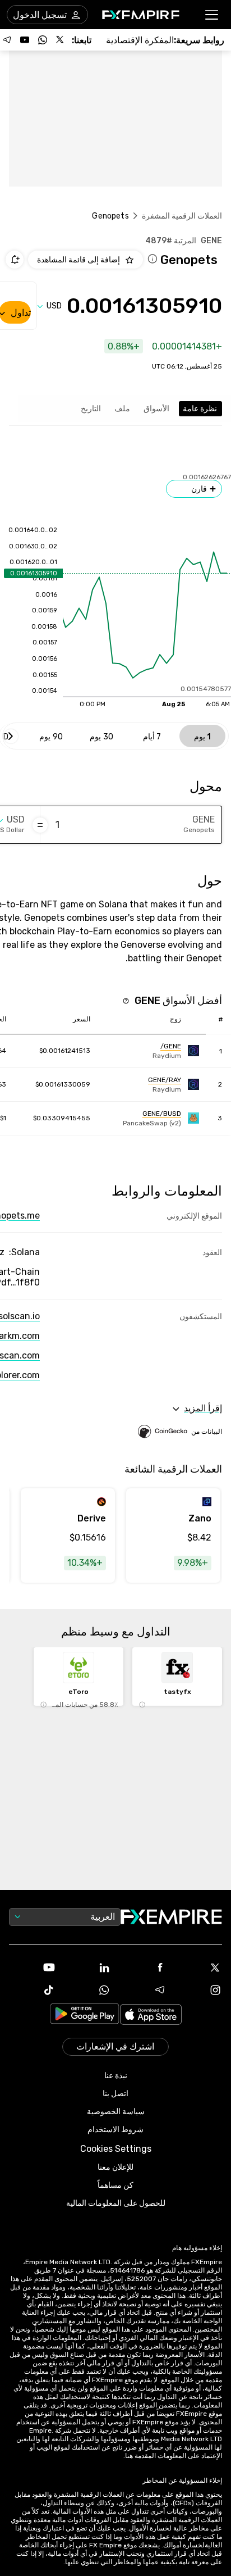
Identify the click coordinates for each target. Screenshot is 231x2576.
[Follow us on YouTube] (25, 40)
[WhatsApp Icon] (88, 1990)
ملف (122, 409)
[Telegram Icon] (143, 1990)
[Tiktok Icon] (32, 1990)
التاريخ (91, 409)
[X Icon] (199, 1968)
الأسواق (156, 409)
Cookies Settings (116, 2149)
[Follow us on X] (61, 40)
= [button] (40, 825)
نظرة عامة (200, 409)
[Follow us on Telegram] (7, 40)
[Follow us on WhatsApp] (43, 40)
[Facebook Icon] (143, 1968)
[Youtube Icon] (32, 1968)
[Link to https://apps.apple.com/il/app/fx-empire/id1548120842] (151, 2016)
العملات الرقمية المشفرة (182, 216)
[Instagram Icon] (199, 1990)
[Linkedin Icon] (88, 1968)
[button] (212, 15)
